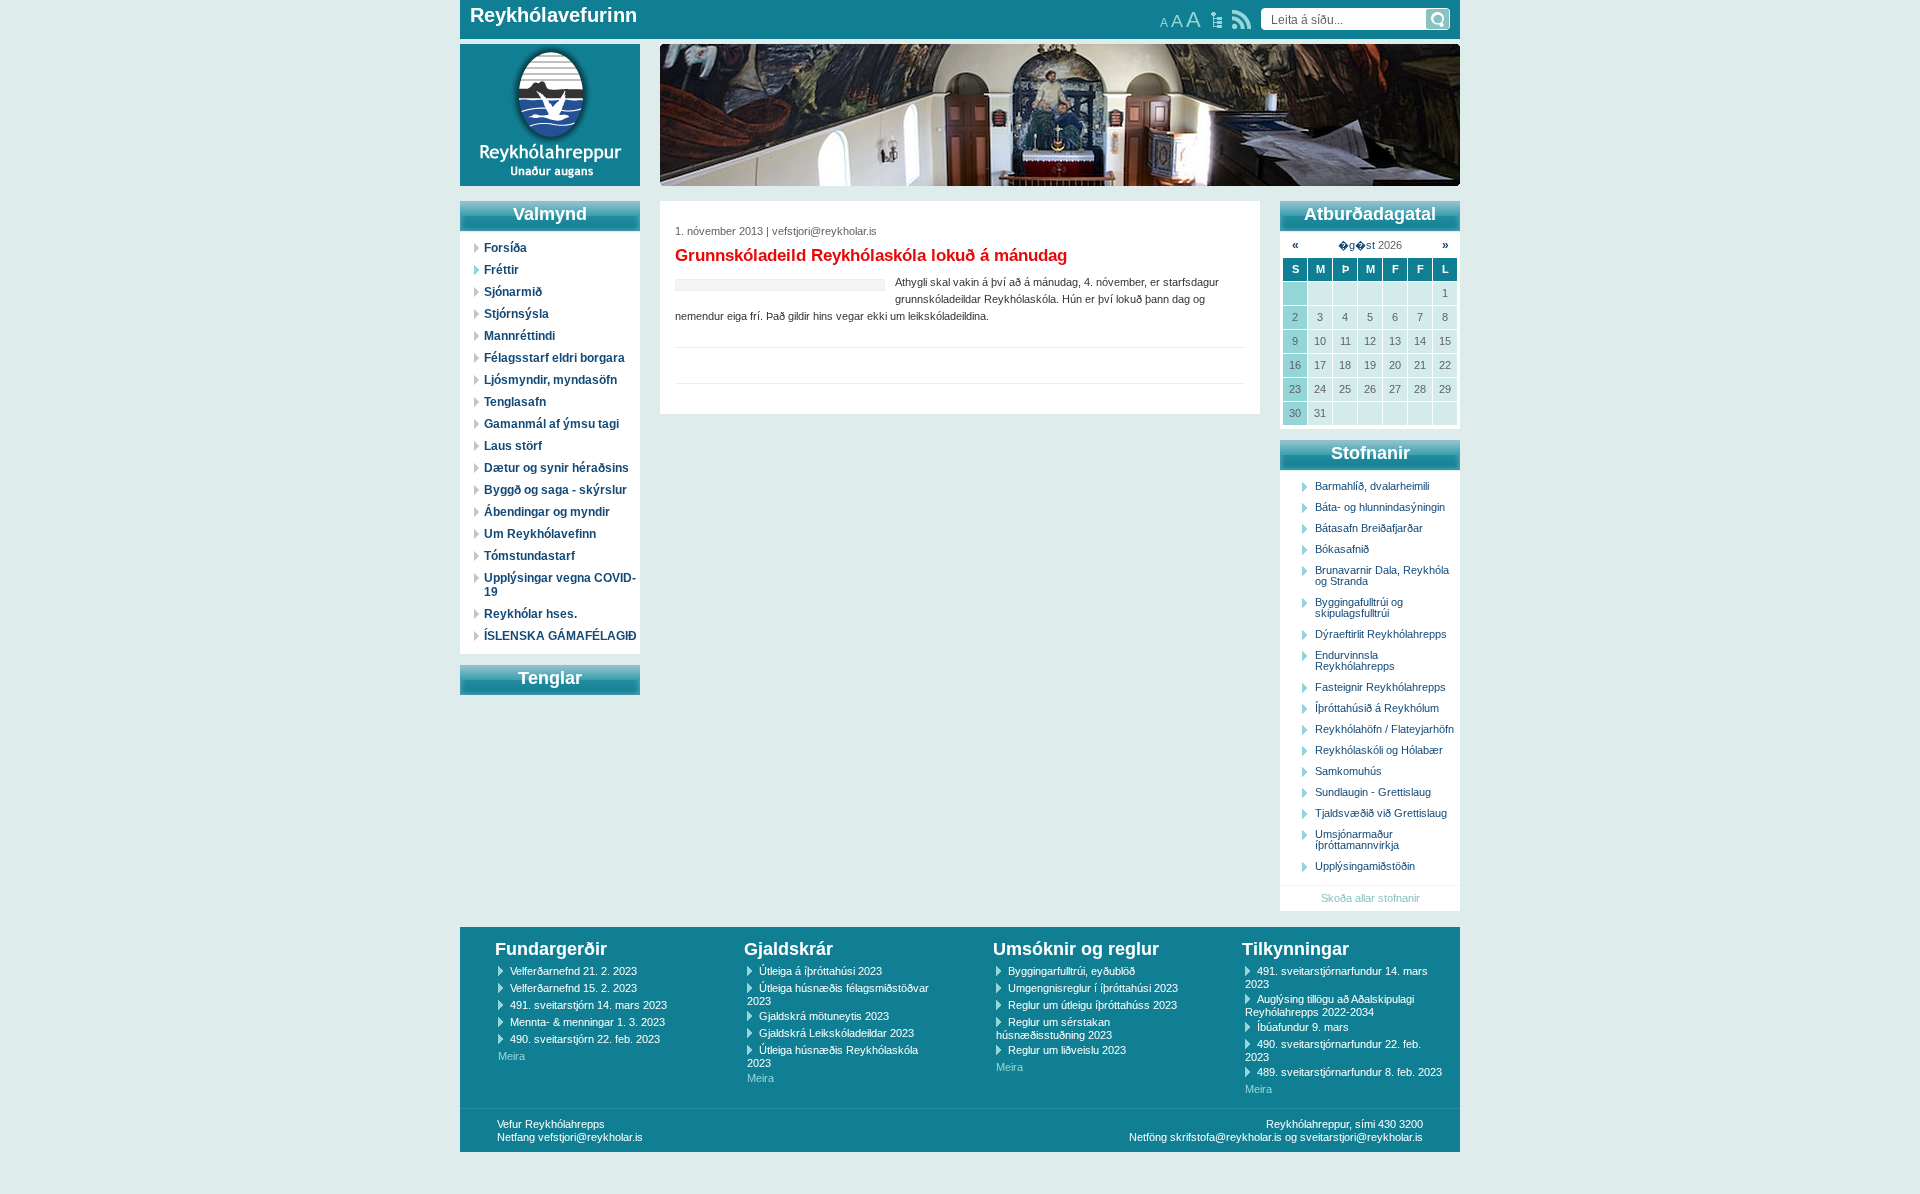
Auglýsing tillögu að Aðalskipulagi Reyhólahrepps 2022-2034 (1329, 1005)
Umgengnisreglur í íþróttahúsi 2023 (1093, 988)
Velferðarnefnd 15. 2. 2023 (573, 988)
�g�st (1356, 245)
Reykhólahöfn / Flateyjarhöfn (1384, 729)
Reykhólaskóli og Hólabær (1379, 750)
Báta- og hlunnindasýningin (1380, 507)
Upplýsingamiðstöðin (1365, 866)
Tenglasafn (515, 402)
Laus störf (513, 446)
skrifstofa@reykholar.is (1226, 1137)
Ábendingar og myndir (547, 512)
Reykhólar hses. (530, 614)
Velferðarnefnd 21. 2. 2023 (573, 971)
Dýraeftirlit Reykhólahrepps (1381, 634)
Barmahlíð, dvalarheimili (1372, 486)
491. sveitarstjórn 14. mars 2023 (588, 1005)
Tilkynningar (1295, 949)
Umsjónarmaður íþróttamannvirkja (1357, 839)
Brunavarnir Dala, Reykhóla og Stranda (1382, 575)
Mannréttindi (519, 336)
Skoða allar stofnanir (1370, 898)
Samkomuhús (1348, 771)
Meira (511, 1056)
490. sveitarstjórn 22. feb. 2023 (585, 1039)
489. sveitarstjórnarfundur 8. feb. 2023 (1349, 1072)
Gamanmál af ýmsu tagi (551, 424)
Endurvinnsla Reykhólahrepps (1355, 660)
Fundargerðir (551, 949)
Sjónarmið (513, 292)
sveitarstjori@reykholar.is (1361, 1137)
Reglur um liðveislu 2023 (1067, 1050)
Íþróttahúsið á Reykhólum (1377, 708)
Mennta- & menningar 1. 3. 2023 (587, 1022)
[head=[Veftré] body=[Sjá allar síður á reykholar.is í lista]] (1216, 20)
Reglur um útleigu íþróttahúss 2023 (1092, 1005)
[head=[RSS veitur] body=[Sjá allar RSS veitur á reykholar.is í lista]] (1241, 19)
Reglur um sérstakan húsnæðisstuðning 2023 (1054, 1028)
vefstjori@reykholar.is (590, 1137)
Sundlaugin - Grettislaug (1373, 792)
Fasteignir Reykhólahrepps (1380, 687)
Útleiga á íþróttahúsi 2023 (820, 971)
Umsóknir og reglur (1076, 949)
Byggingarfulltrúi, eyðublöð (1071, 971)
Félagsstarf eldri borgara (554, 358)
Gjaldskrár (788, 949)
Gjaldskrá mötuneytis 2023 (824, 1016)
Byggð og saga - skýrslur (555, 490)
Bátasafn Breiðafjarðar (1369, 528)
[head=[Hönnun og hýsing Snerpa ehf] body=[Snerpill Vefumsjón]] (960, 1173)
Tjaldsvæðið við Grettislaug (1381, 813)
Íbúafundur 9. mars (1303, 1027)
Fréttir (501, 270)
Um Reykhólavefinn (540, 534)
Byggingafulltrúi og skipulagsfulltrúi (1359, 607)
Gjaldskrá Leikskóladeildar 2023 (836, 1033)
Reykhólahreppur (89, 99)
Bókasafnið (1342, 549)
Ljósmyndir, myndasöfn (550, 380)
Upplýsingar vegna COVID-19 (560, 585)
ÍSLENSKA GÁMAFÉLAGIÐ (560, 636)
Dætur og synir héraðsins (556, 468)
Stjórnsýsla (516, 314)
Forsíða (505, 248)
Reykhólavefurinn (553, 15)
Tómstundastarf (529, 556)
